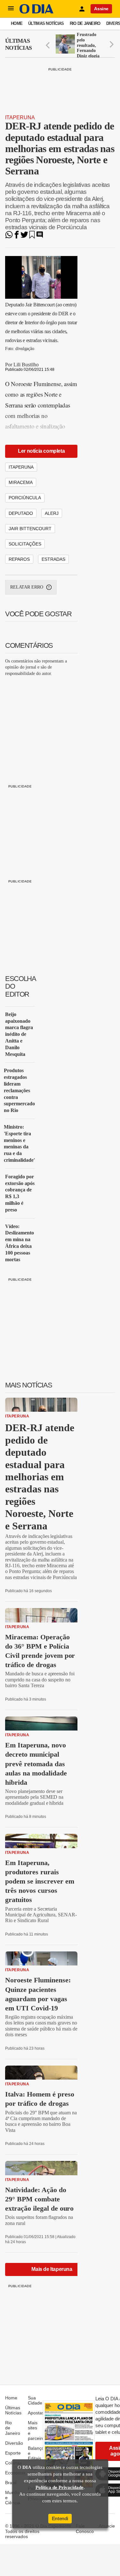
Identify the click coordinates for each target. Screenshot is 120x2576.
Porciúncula (25, 498)
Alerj (52, 513)
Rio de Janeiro (85, 23)
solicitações (25, 544)
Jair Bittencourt (30, 529)
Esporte (13, 2453)
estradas (53, 559)
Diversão (14, 2443)
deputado (21, 513)
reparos (19, 559)
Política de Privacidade (60, 2487)
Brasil (11, 2483)
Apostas (36, 2413)
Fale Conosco (85, 2528)
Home (17, 23)
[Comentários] (40, 237)
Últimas (18, 44)
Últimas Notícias (46, 23)
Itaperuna (20, 117)
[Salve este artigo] (32, 237)
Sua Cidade (35, 2400)
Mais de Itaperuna (52, 2269)
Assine (101, 9)
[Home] (36, 12)
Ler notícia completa (41, 451)
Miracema (21, 482)
